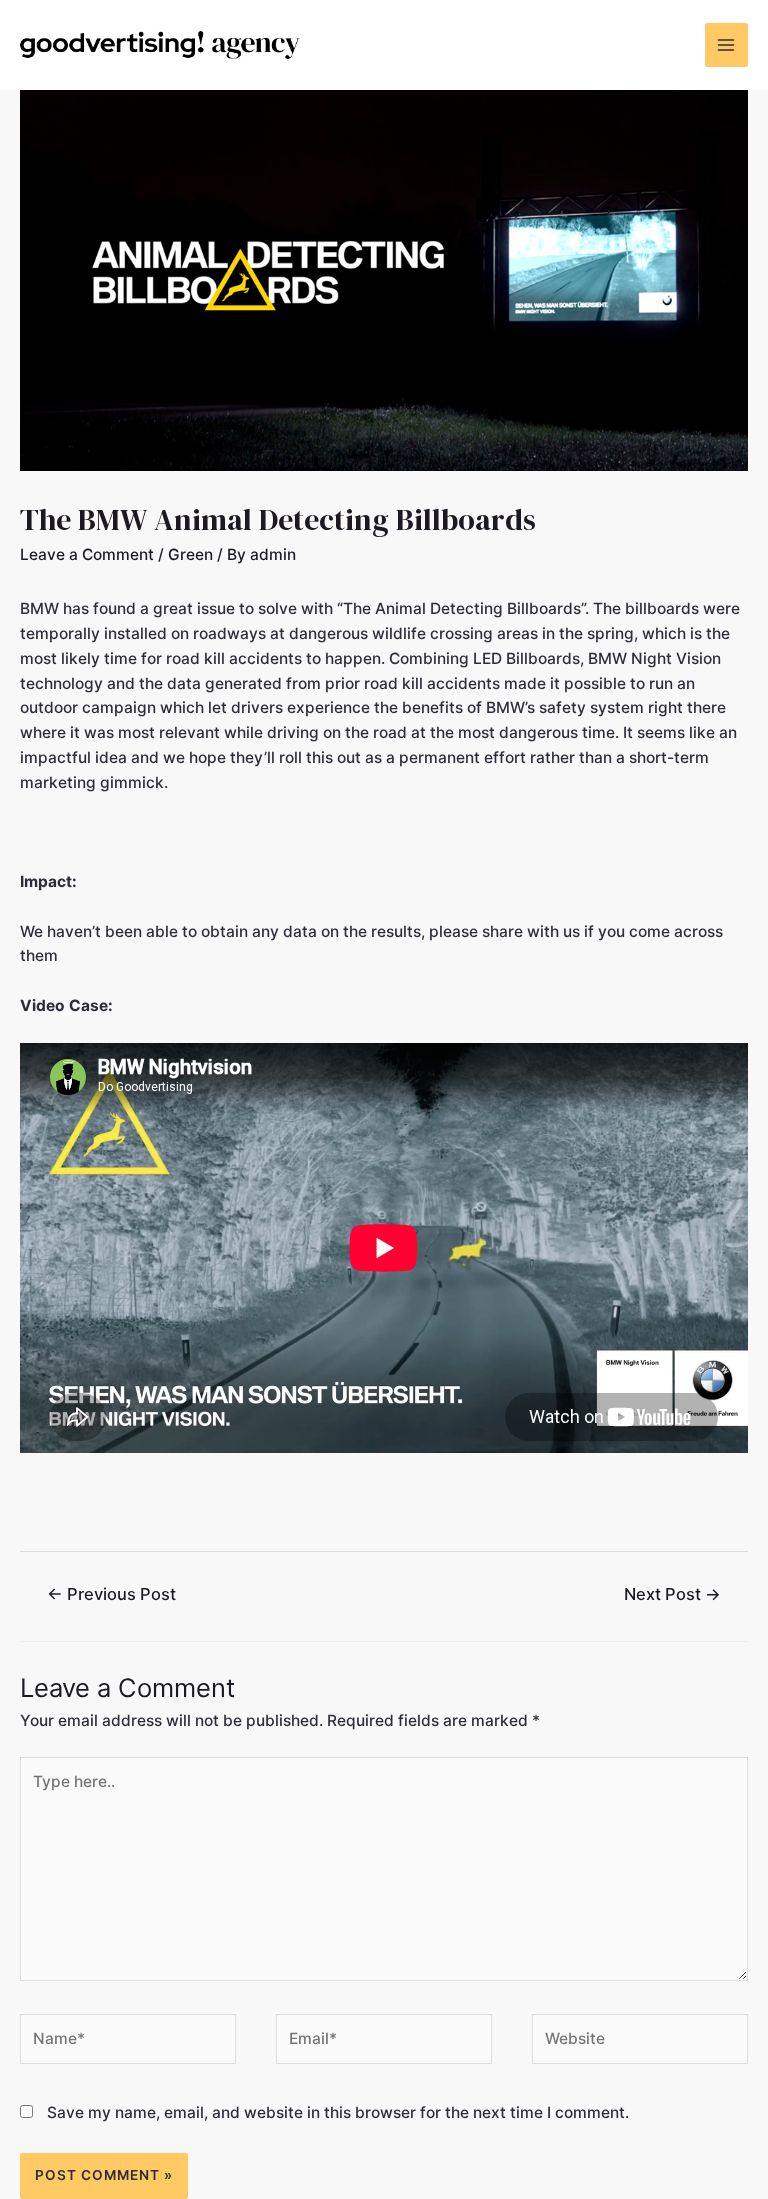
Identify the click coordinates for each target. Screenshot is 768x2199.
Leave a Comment (87, 554)
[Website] (640, 2043)
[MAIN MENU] (726, 44)
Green (190, 554)
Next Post (672, 1594)
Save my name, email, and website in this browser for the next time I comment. (338, 2112)
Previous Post (111, 1594)
